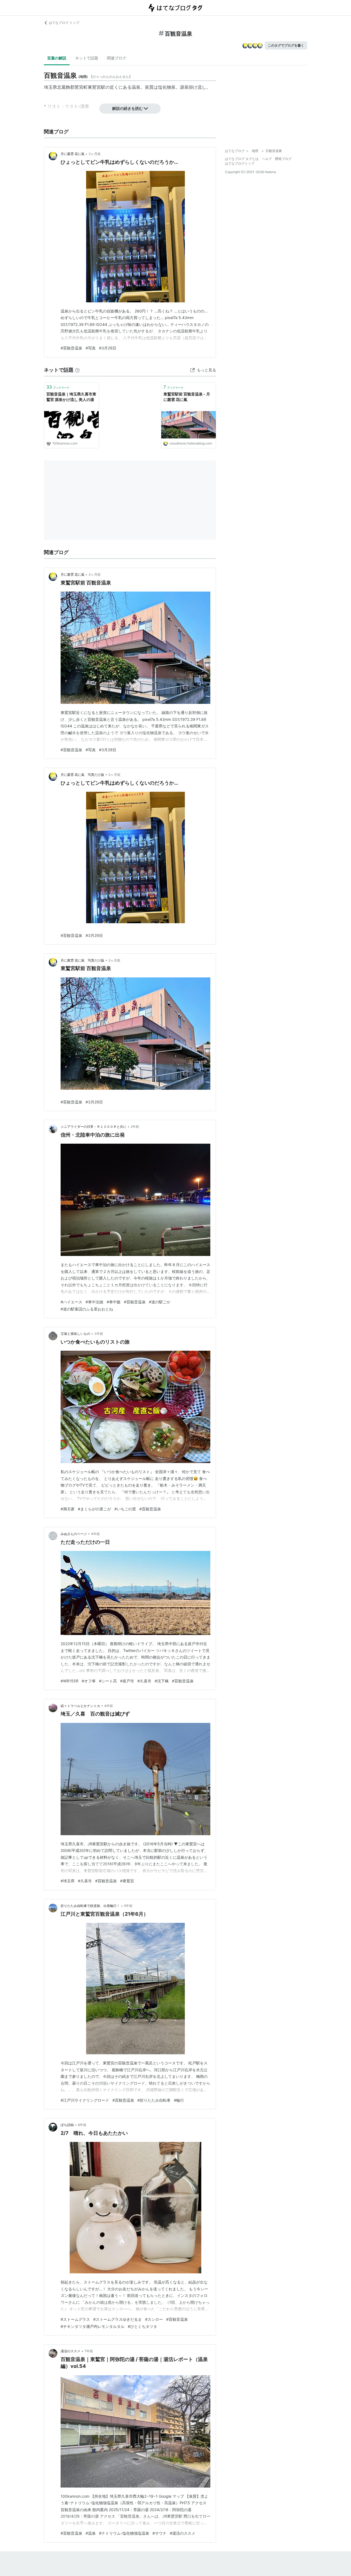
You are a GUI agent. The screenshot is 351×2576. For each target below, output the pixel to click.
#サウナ (159, 2533)
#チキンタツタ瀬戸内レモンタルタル (93, 2326)
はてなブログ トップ (64, 23)
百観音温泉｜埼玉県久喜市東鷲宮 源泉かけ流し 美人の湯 (71, 397)
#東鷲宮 (127, 1881)
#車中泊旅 (94, 1302)
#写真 (91, 348)
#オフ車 (89, 1681)
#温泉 (91, 2533)
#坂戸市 (127, 1681)
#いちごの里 (125, 1509)
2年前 (135, 1127)
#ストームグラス (75, 2319)
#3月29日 (108, 348)
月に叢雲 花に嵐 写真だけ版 (82, 775)
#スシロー (154, 2319)
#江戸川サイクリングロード (85, 2100)
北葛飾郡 (66, 87)
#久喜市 (144, 1681)
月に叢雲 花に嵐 (73, 154)
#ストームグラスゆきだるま (118, 2319)
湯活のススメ (70, 2351)
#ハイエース (71, 1302)
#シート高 (108, 1681)
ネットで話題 (87, 58)
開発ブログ (283, 159)
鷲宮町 (81, 87)
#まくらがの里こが (94, 1509)
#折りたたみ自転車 (154, 2100)
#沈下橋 (162, 1681)
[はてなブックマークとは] (77, 370)
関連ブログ (117, 58)
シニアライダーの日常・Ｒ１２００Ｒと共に (94, 1127)
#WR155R (70, 1681)
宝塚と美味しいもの (75, 1334)
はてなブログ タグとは (242, 159)
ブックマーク (58, 387)
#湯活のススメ (182, 2533)
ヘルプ (267, 159)
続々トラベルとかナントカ (80, 1706)
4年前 (95, 1534)
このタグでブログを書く (286, 45)
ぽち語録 (67, 2125)
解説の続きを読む (128, 108)
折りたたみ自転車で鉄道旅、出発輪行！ (90, 1906)
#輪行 (179, 2100)
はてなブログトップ (240, 163)
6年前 (82, 2125)
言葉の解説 (57, 58)
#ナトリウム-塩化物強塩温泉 (124, 2533)
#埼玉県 (68, 1881)
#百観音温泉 (71, 348)
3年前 (99, 1334)
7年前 (89, 2351)
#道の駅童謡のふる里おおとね (87, 1309)
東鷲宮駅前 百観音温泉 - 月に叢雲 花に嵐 (187, 397)
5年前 (128, 1906)
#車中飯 (114, 1302)
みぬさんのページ (74, 1534)
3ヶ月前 (95, 154)
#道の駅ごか (160, 1302)
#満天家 (68, 1509)
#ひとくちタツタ (142, 2326)
